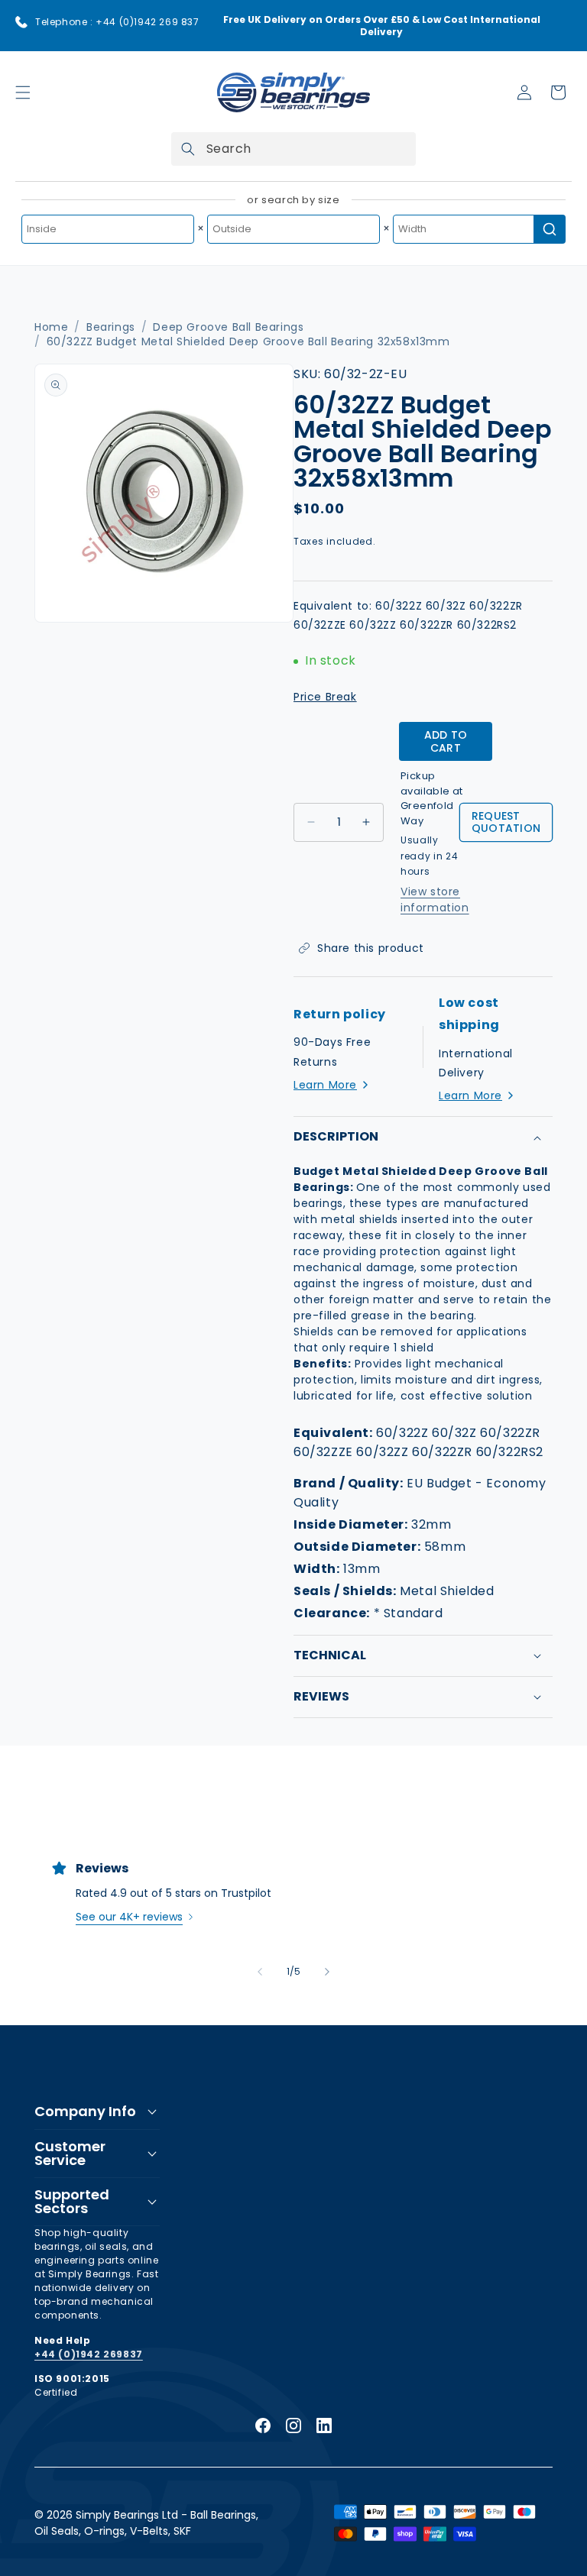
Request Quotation (506, 822)
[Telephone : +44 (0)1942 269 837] (21, 22)
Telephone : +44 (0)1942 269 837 (117, 22)
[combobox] (293, 149)
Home (51, 327)
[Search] (188, 149)
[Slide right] (327, 1972)
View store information (435, 900)
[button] (23, 92)
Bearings (111, 327)
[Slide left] (260, 1972)
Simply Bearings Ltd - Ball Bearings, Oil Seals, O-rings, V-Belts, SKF (146, 2523)
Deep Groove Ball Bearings (228, 327)
